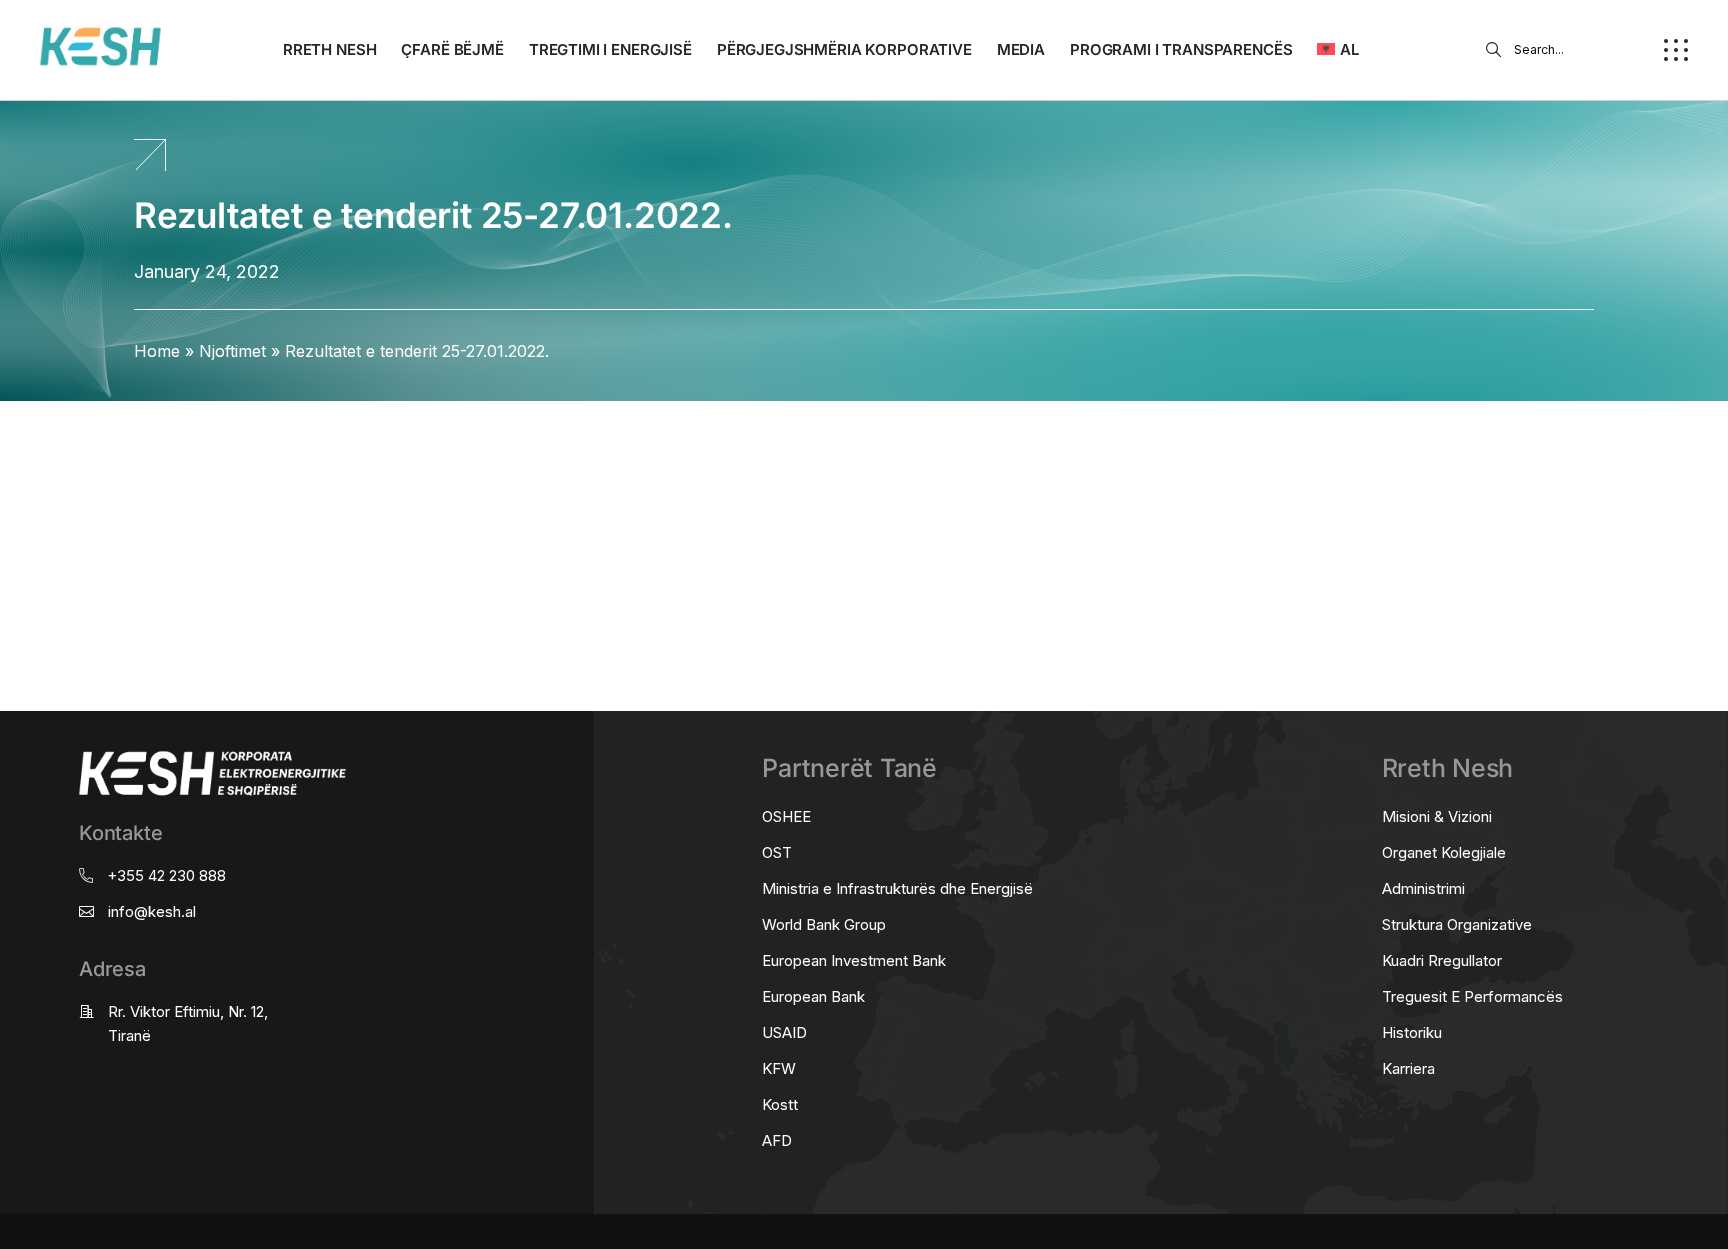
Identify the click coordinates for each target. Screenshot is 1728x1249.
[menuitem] (1337, 50)
